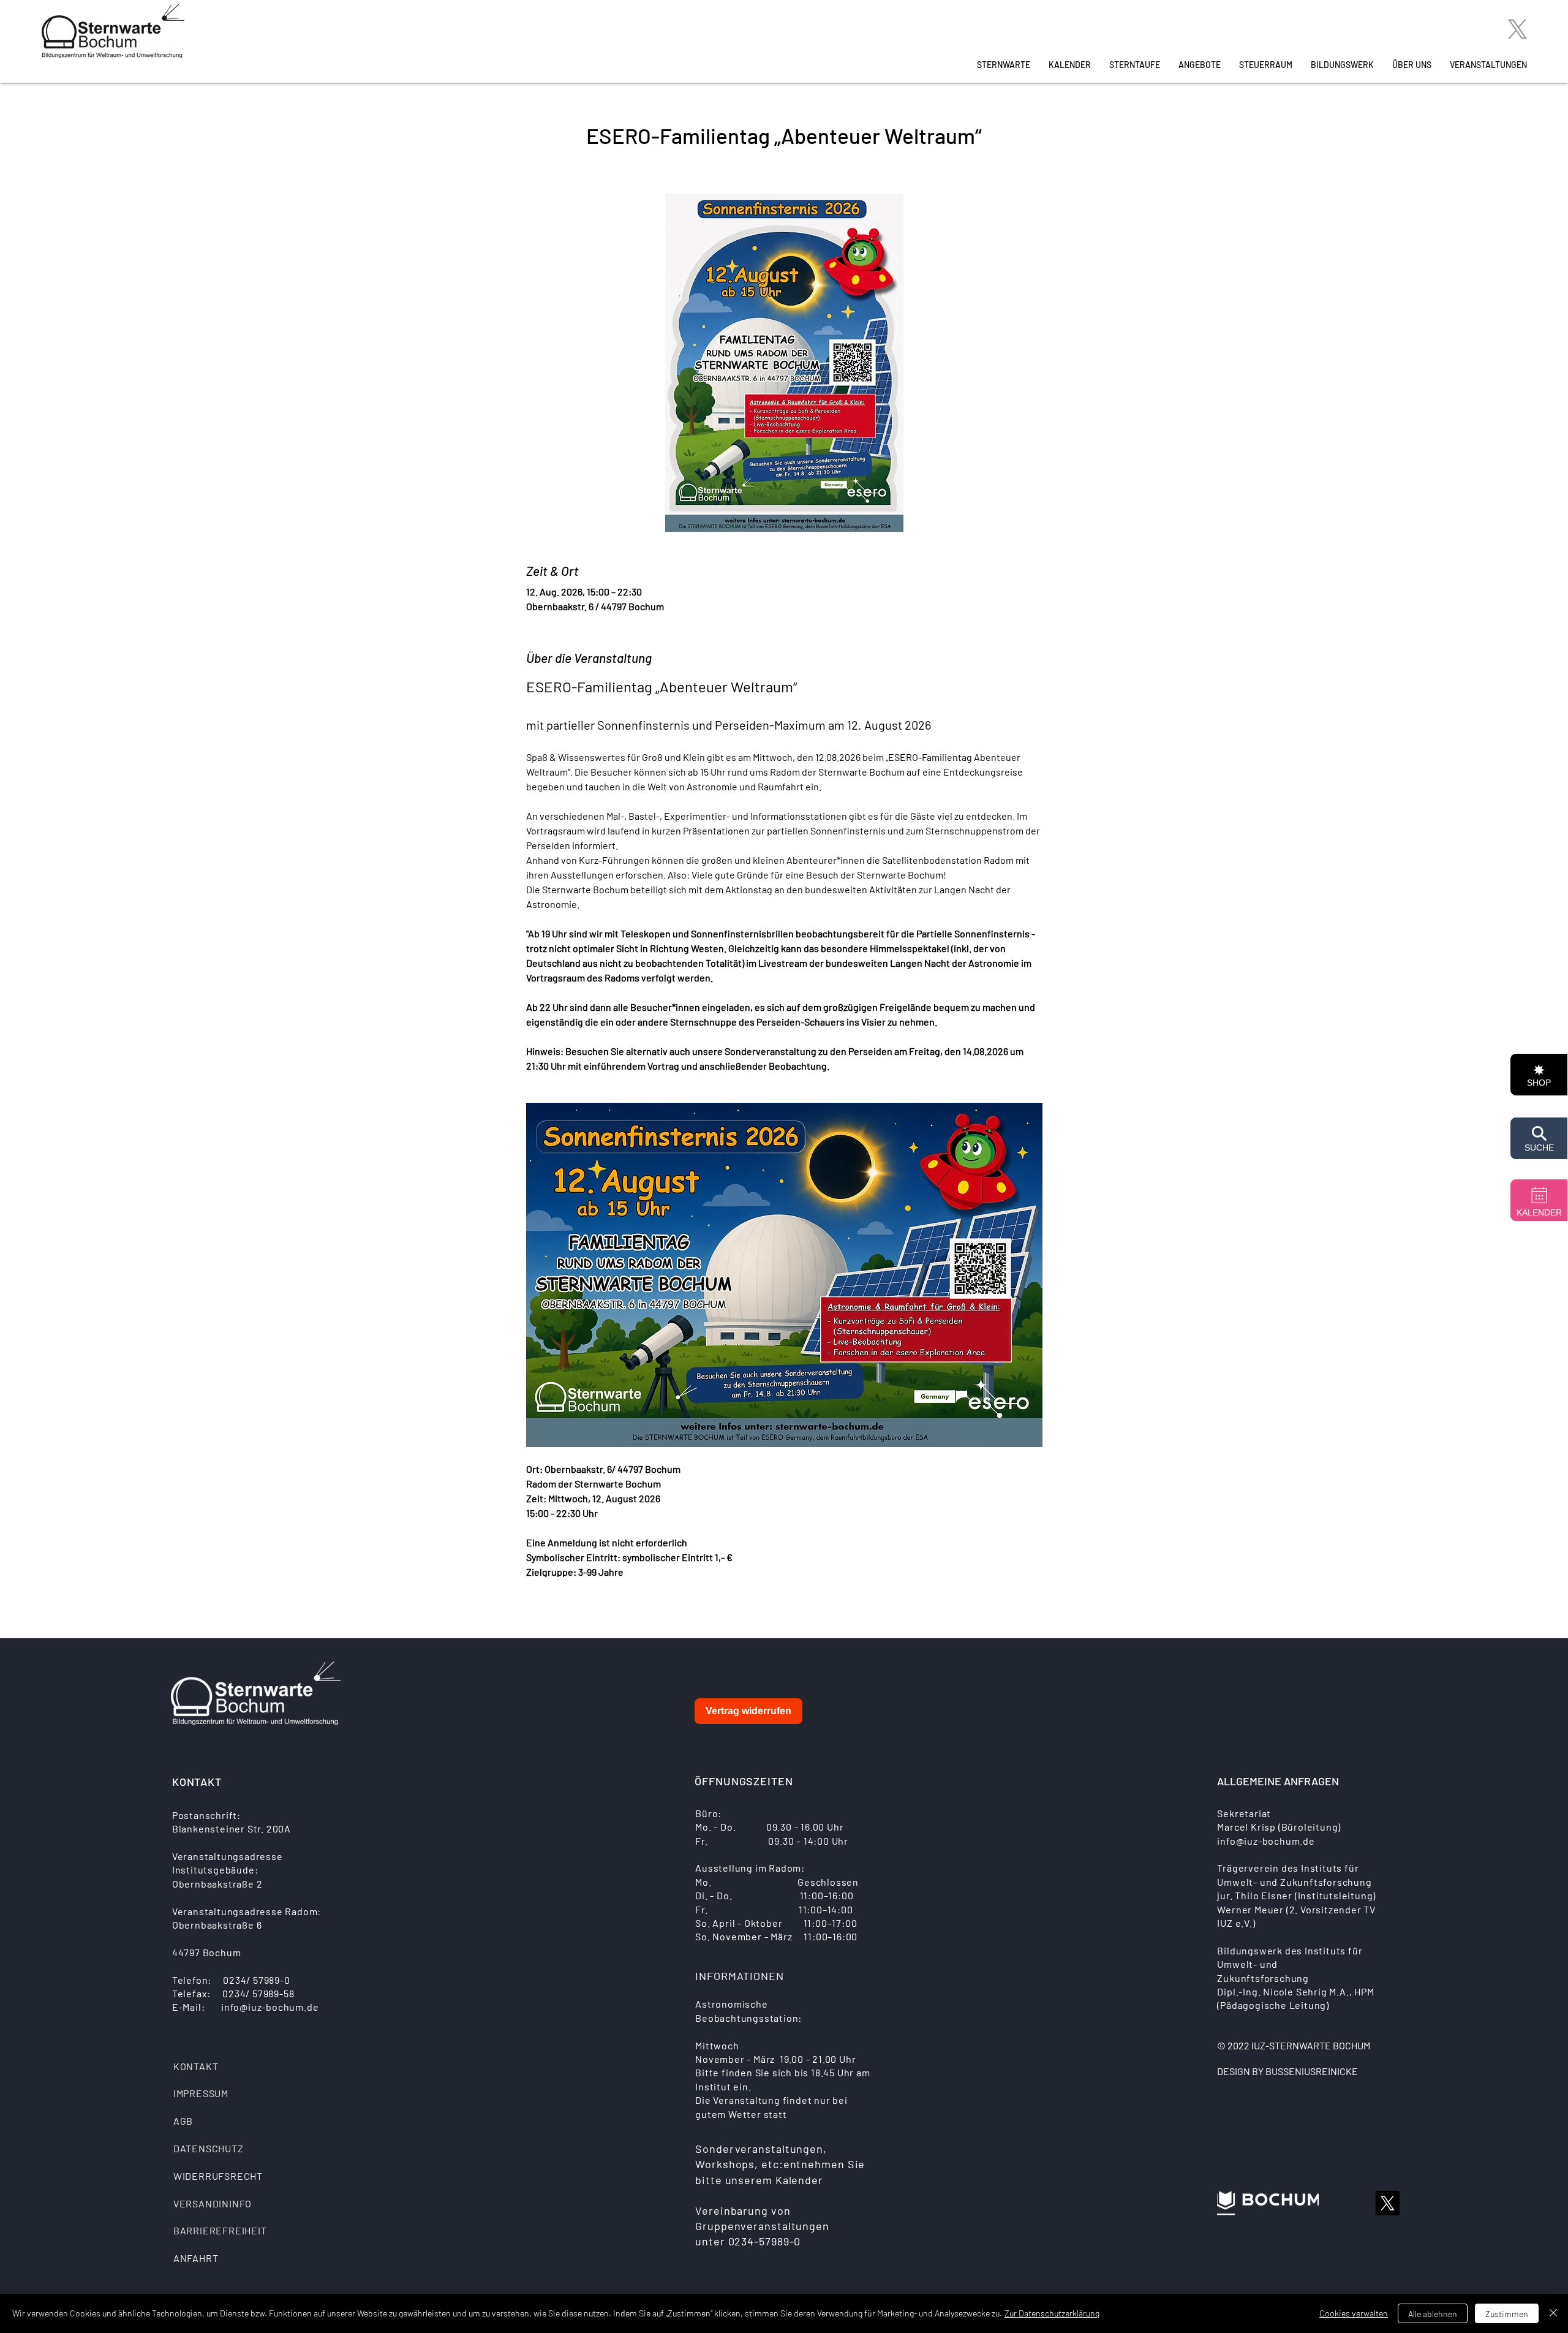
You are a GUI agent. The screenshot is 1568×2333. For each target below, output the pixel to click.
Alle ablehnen (1433, 2314)
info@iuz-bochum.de (270, 2007)
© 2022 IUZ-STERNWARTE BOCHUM (1294, 2045)
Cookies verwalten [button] (1354, 2313)
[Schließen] (1553, 2313)
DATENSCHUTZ (209, 2148)
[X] (1517, 29)
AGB (183, 2121)
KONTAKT (196, 2066)
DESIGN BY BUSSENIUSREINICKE (1287, 2071)
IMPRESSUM (201, 2093)
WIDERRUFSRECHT (218, 2176)
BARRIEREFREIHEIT (220, 2230)
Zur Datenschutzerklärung (1052, 2313)
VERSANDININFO (213, 2203)
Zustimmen (1507, 2314)
